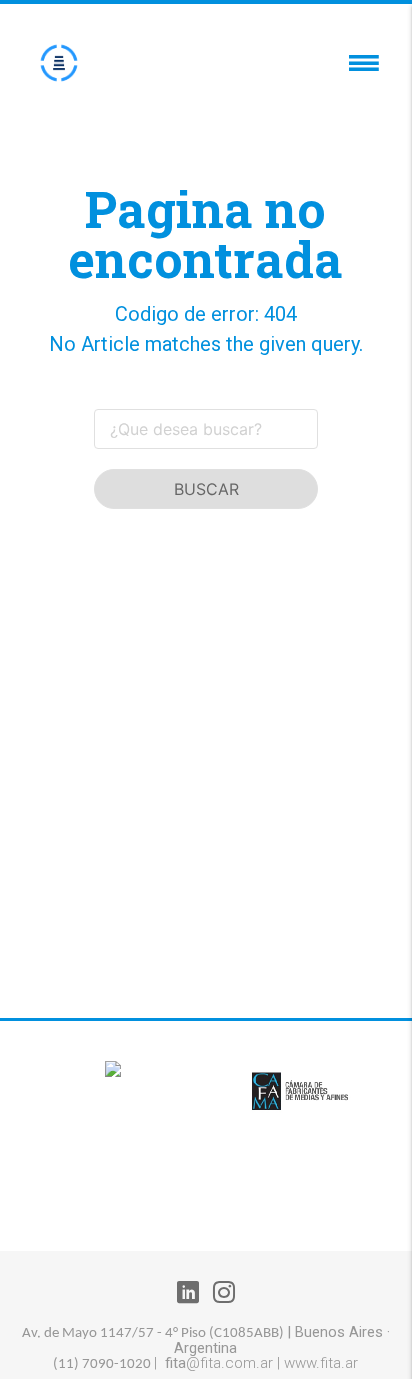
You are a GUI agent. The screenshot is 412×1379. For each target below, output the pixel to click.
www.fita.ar (321, 1363)
